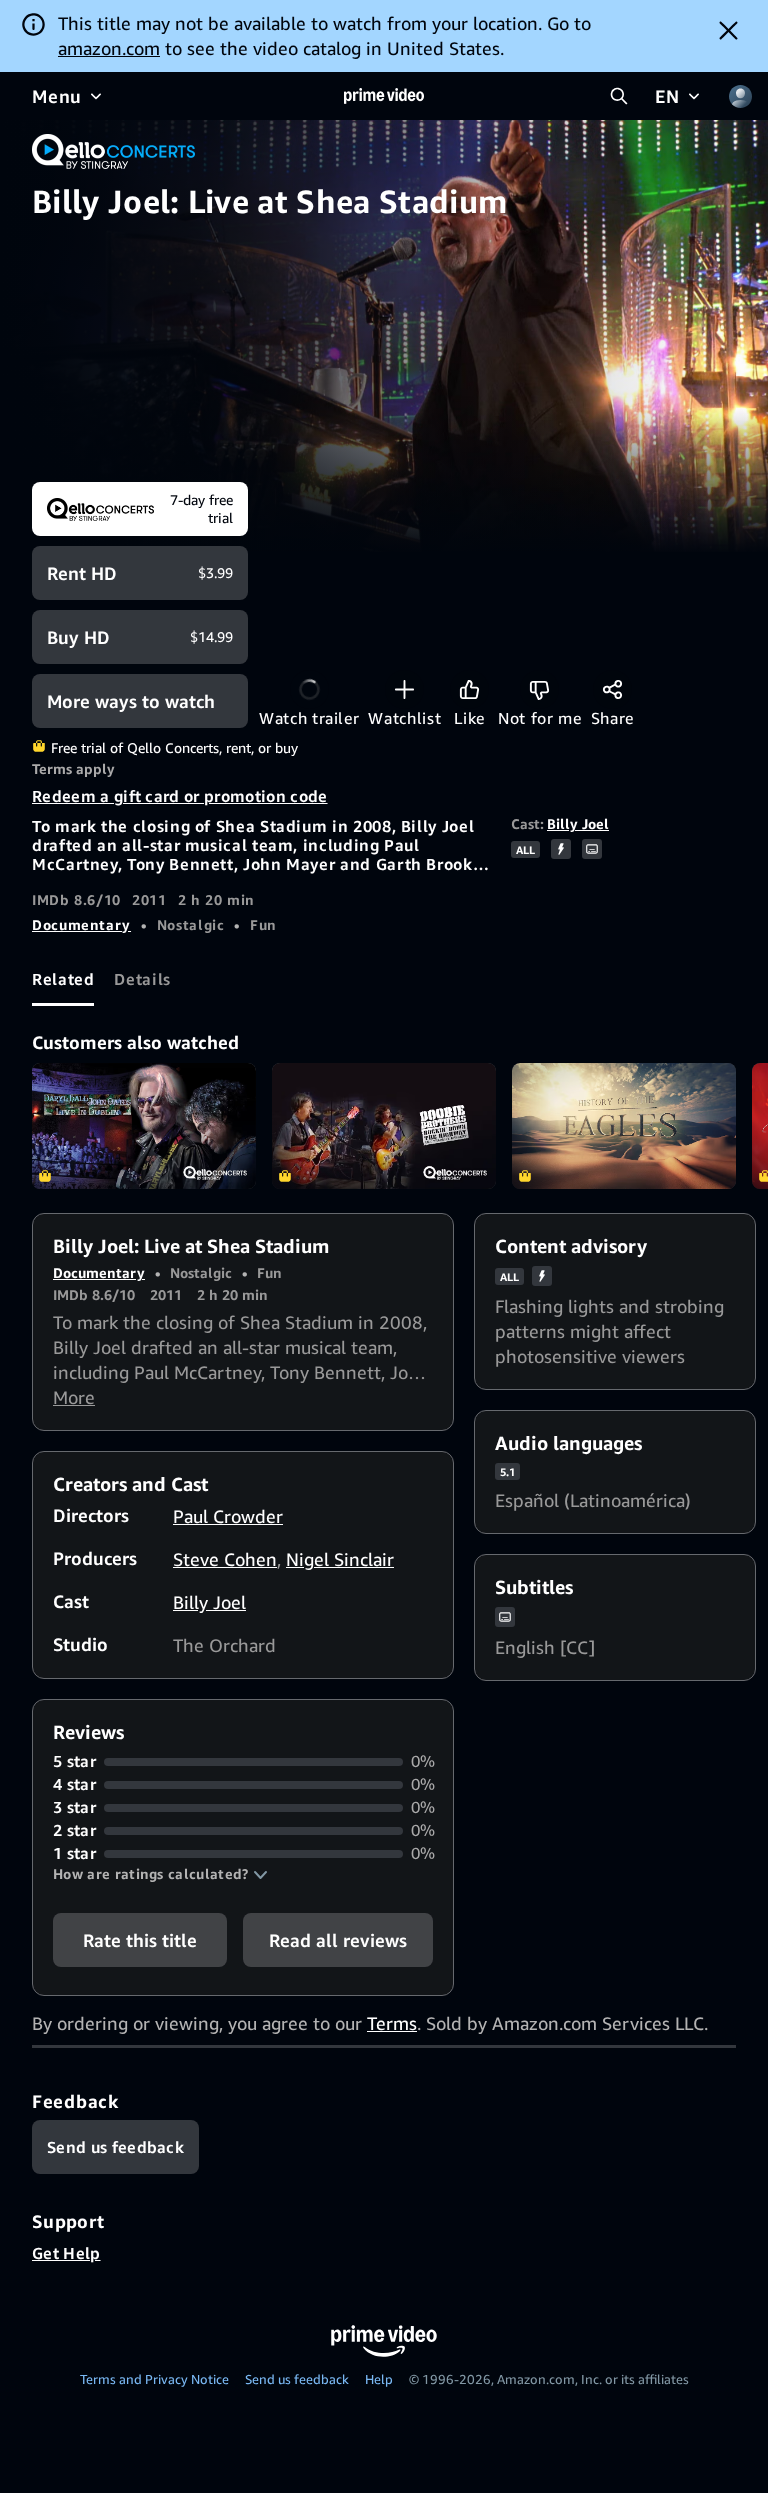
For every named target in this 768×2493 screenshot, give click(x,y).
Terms (392, 2023)
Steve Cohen (225, 1559)
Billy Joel (578, 823)
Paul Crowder (228, 1516)
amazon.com (109, 48)
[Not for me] (539, 689)
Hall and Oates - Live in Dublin (144, 1126)
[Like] (469, 689)
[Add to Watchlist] (404, 689)
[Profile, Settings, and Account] (740, 96)
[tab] (63, 979)
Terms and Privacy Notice (154, 2379)
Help (379, 2379)
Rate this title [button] (140, 1940)
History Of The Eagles (624, 1126)
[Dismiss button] (728, 30)
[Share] (612, 689)
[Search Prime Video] (619, 96)
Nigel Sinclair (340, 1559)
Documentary (81, 924)
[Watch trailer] (309, 689)
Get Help (66, 2253)
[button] (160, 1874)
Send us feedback (297, 2379)
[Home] (384, 96)
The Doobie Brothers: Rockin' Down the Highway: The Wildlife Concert (384, 1126)
